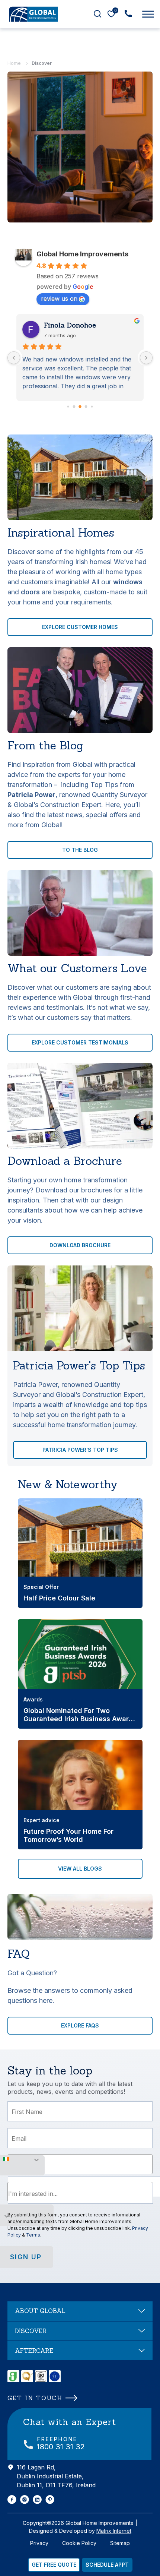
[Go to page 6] (92, 406)
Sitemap (120, 2543)
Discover (31, 2331)
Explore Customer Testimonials (80, 1042)
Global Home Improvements (82, 254)
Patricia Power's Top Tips (80, 1450)
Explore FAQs (80, 2025)
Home (14, 63)
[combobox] (80, 2193)
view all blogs (80, 1869)
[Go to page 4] (80, 407)
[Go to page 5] (86, 407)
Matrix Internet (114, 2531)
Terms (33, 2235)
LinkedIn (37, 2500)
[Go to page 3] (74, 407)
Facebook (12, 2500)
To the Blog (80, 850)
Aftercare (34, 2351)
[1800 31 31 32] (128, 13)
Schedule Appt (107, 2565)
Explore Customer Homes (80, 627)
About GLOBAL (40, 2311)
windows (128, 582)
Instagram (25, 2500)
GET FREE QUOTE (54, 2565)
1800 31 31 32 (61, 2447)
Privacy (39, 2543)
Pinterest (50, 2500)
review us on (59, 298)
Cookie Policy (79, 2543)
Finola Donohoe (70, 325)
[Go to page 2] (68, 406)
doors (30, 592)
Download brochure (80, 1245)
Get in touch (35, 2398)
